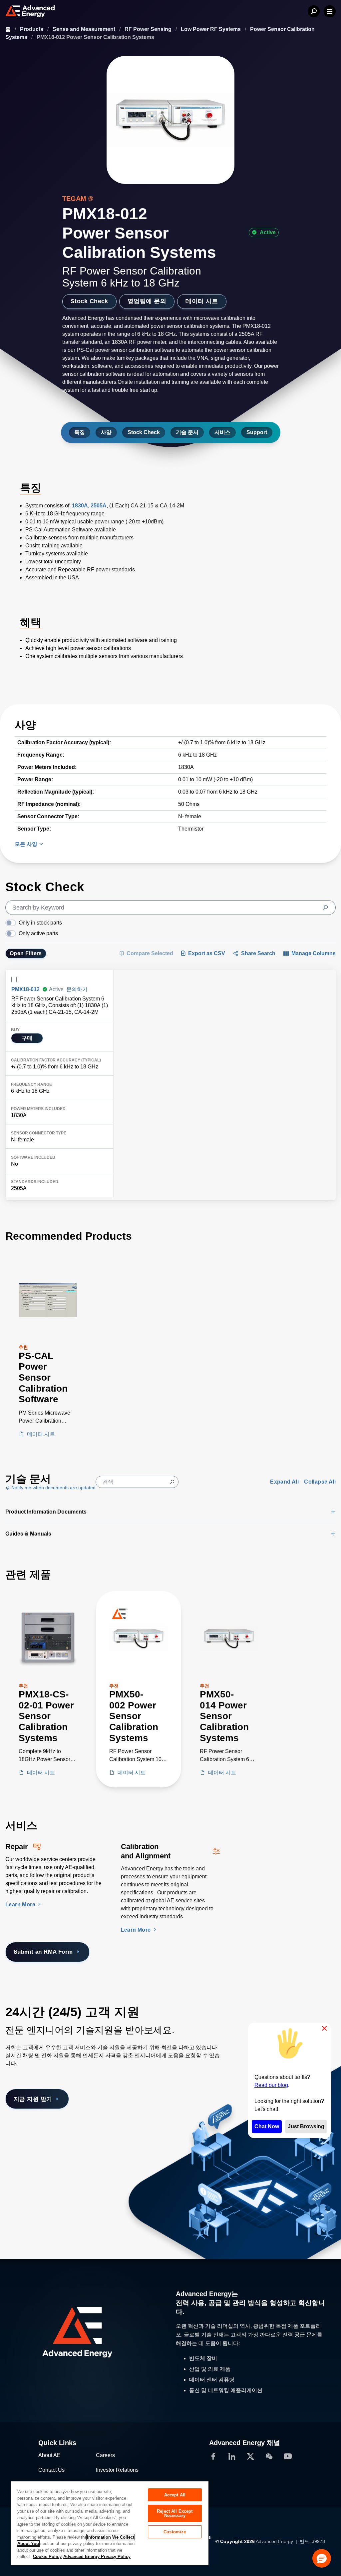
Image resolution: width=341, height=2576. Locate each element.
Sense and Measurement (85, 29)
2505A (99, 506)
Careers (105, 2455)
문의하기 (77, 989)
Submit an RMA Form (43, 1952)
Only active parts (38, 933)
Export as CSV (207, 953)
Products (32, 29)
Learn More (21, 1905)
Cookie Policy (47, 2557)
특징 (80, 432)
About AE (49, 2455)
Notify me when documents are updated (53, 1488)
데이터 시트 (202, 301)
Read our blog (271, 2085)
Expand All (284, 1482)
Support (257, 432)
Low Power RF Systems (211, 29)
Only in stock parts (40, 923)
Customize (175, 2532)
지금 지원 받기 (33, 2099)
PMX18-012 (25, 989)
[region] (110, 2523)
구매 (27, 1038)
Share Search (258, 953)
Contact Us (51, 2470)
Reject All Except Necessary (175, 2513)
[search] (170, 908)
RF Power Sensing (149, 29)
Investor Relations (117, 2470)
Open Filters (26, 953)
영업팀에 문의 (147, 301)
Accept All (175, 2495)
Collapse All (320, 1482)
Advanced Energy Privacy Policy (97, 2557)
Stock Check (89, 301)
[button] (322, 2558)
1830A (80, 506)
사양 (106, 432)
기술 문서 (187, 432)
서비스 (222, 432)
